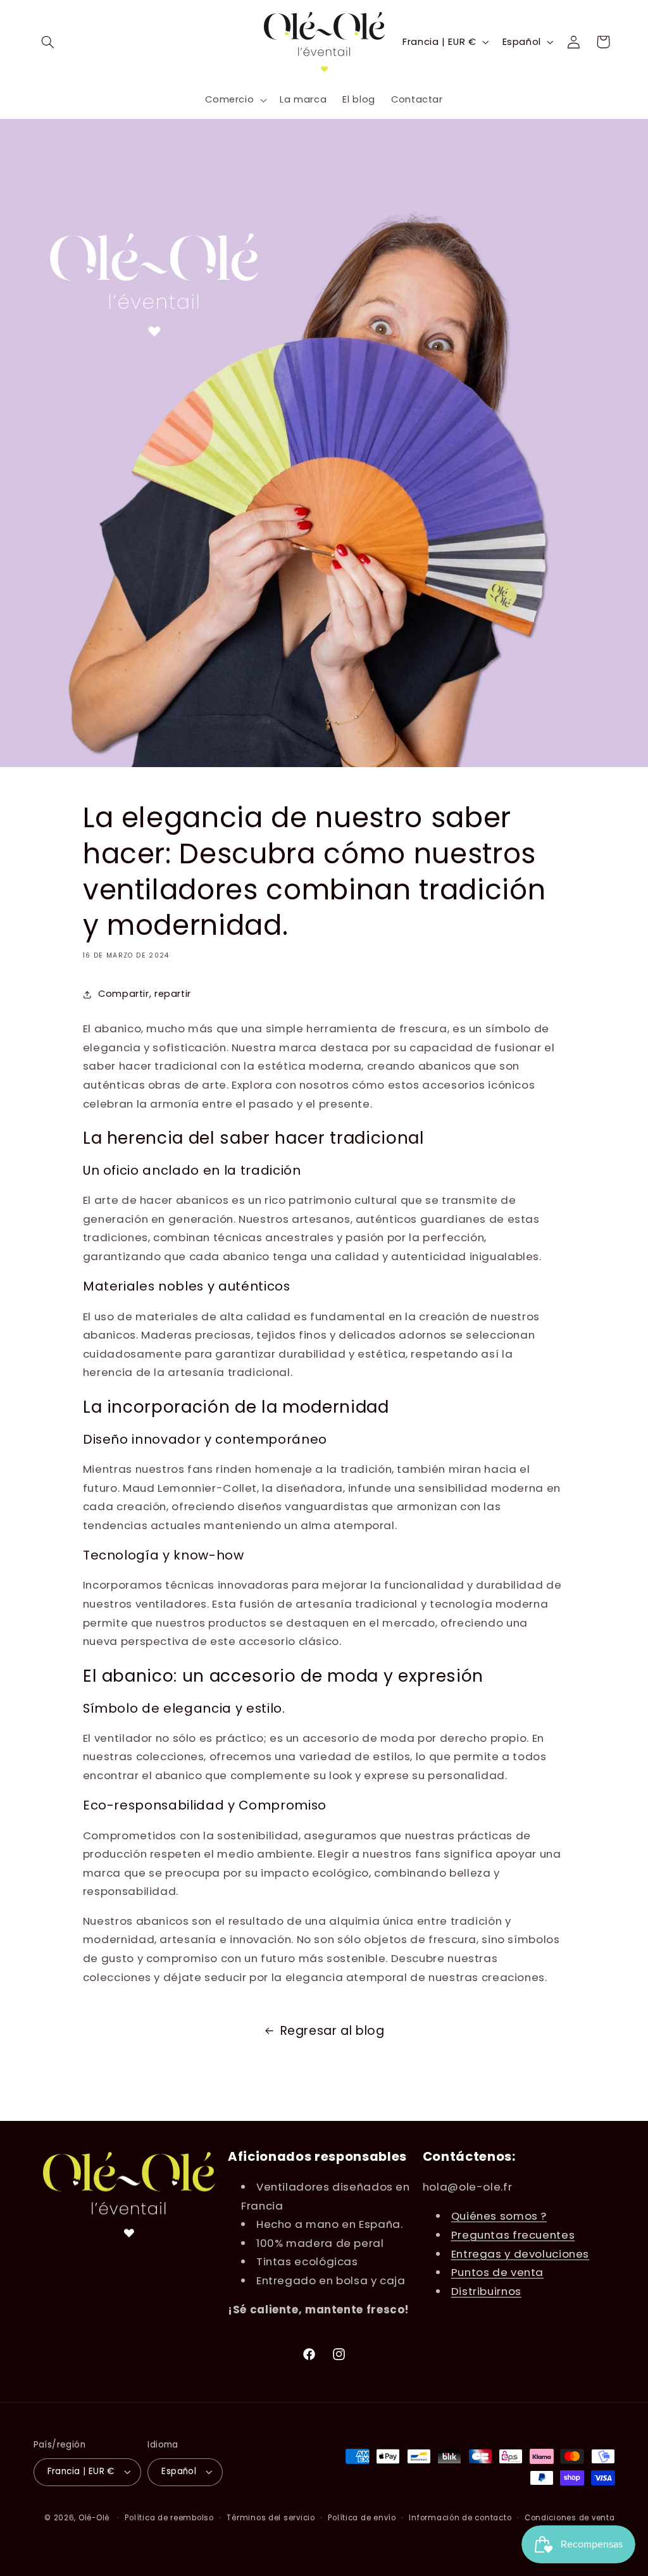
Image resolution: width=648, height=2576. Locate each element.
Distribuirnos (486, 2291)
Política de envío (362, 2518)
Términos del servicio (271, 2518)
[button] (48, 42)
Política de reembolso (169, 2518)
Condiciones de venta (570, 2518)
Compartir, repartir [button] (145, 994)
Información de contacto (460, 2518)
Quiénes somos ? (499, 2216)
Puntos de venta (497, 2272)
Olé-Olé (94, 2518)
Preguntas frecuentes (513, 2235)
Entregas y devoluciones (520, 2254)
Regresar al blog (333, 2031)
